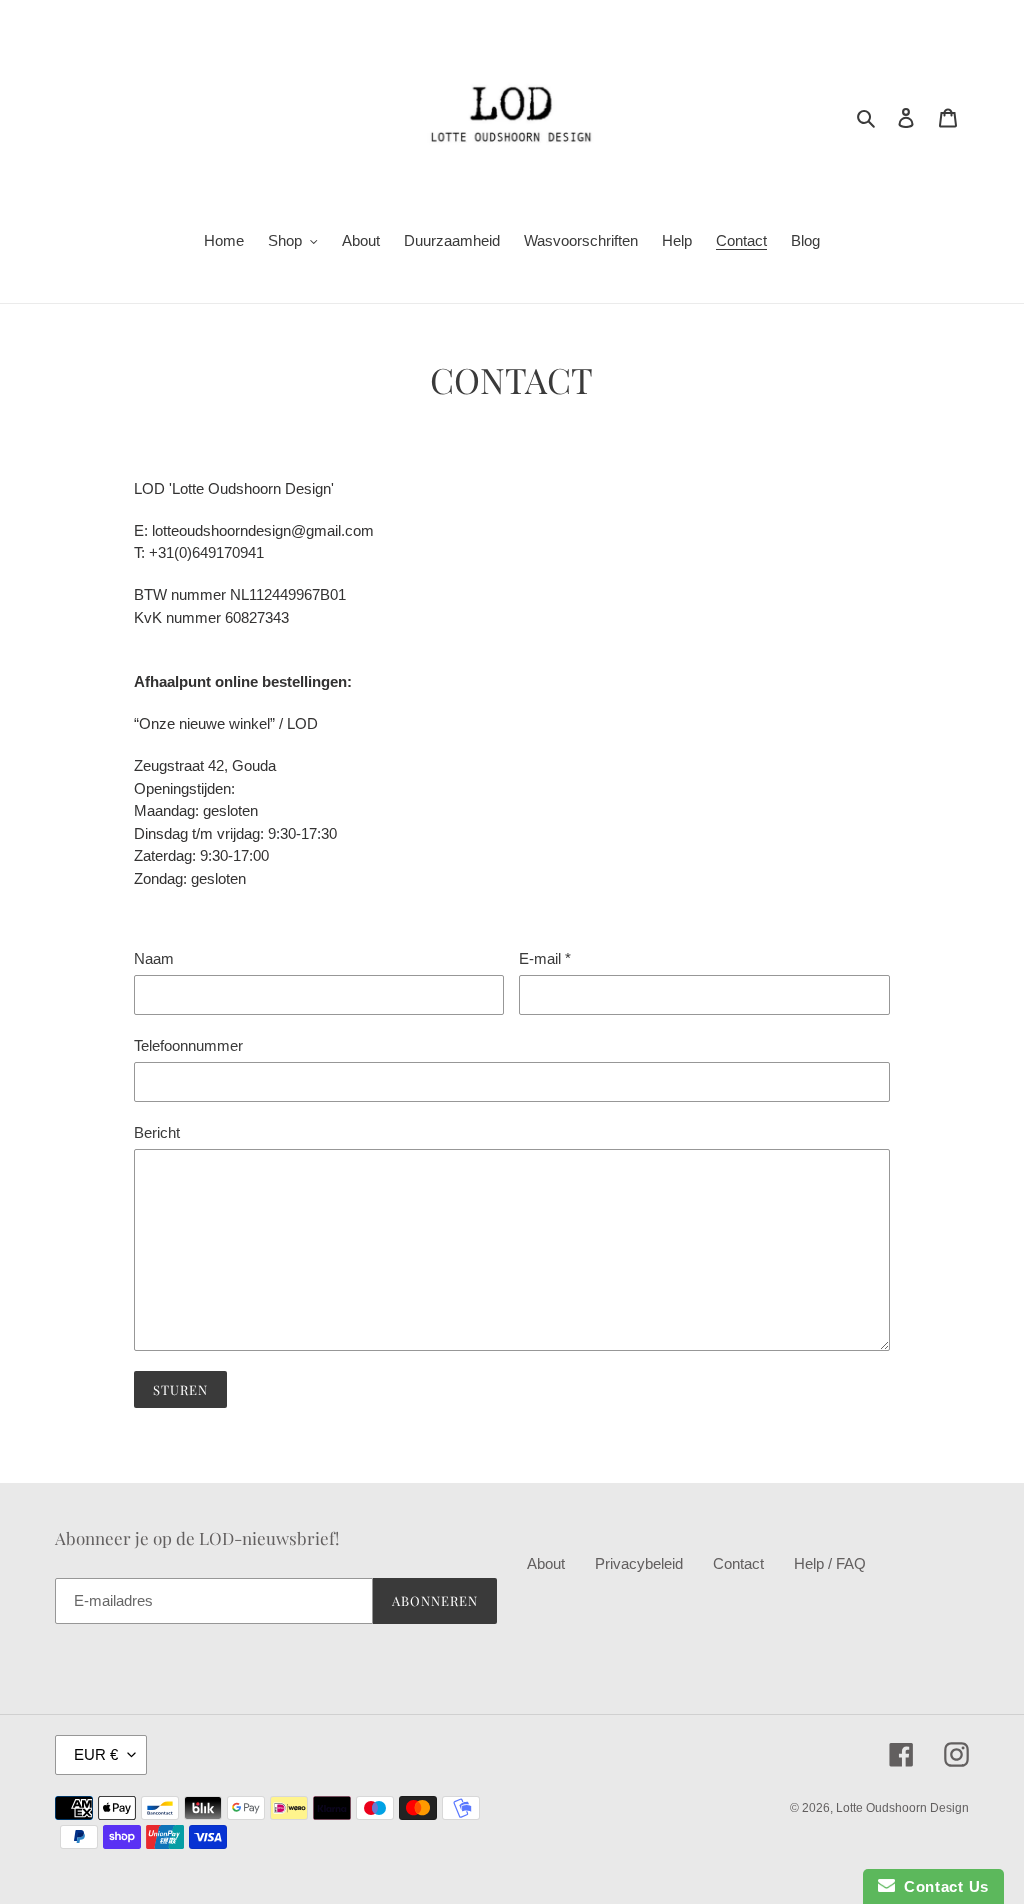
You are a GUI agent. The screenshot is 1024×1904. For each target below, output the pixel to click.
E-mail (545, 958)
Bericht (157, 1132)
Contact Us (942, 1886)
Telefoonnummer (188, 1045)
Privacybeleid (639, 1563)
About (546, 1563)
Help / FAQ (830, 1563)
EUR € (96, 1754)
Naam (154, 958)
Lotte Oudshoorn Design (902, 1808)
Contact (738, 1563)
